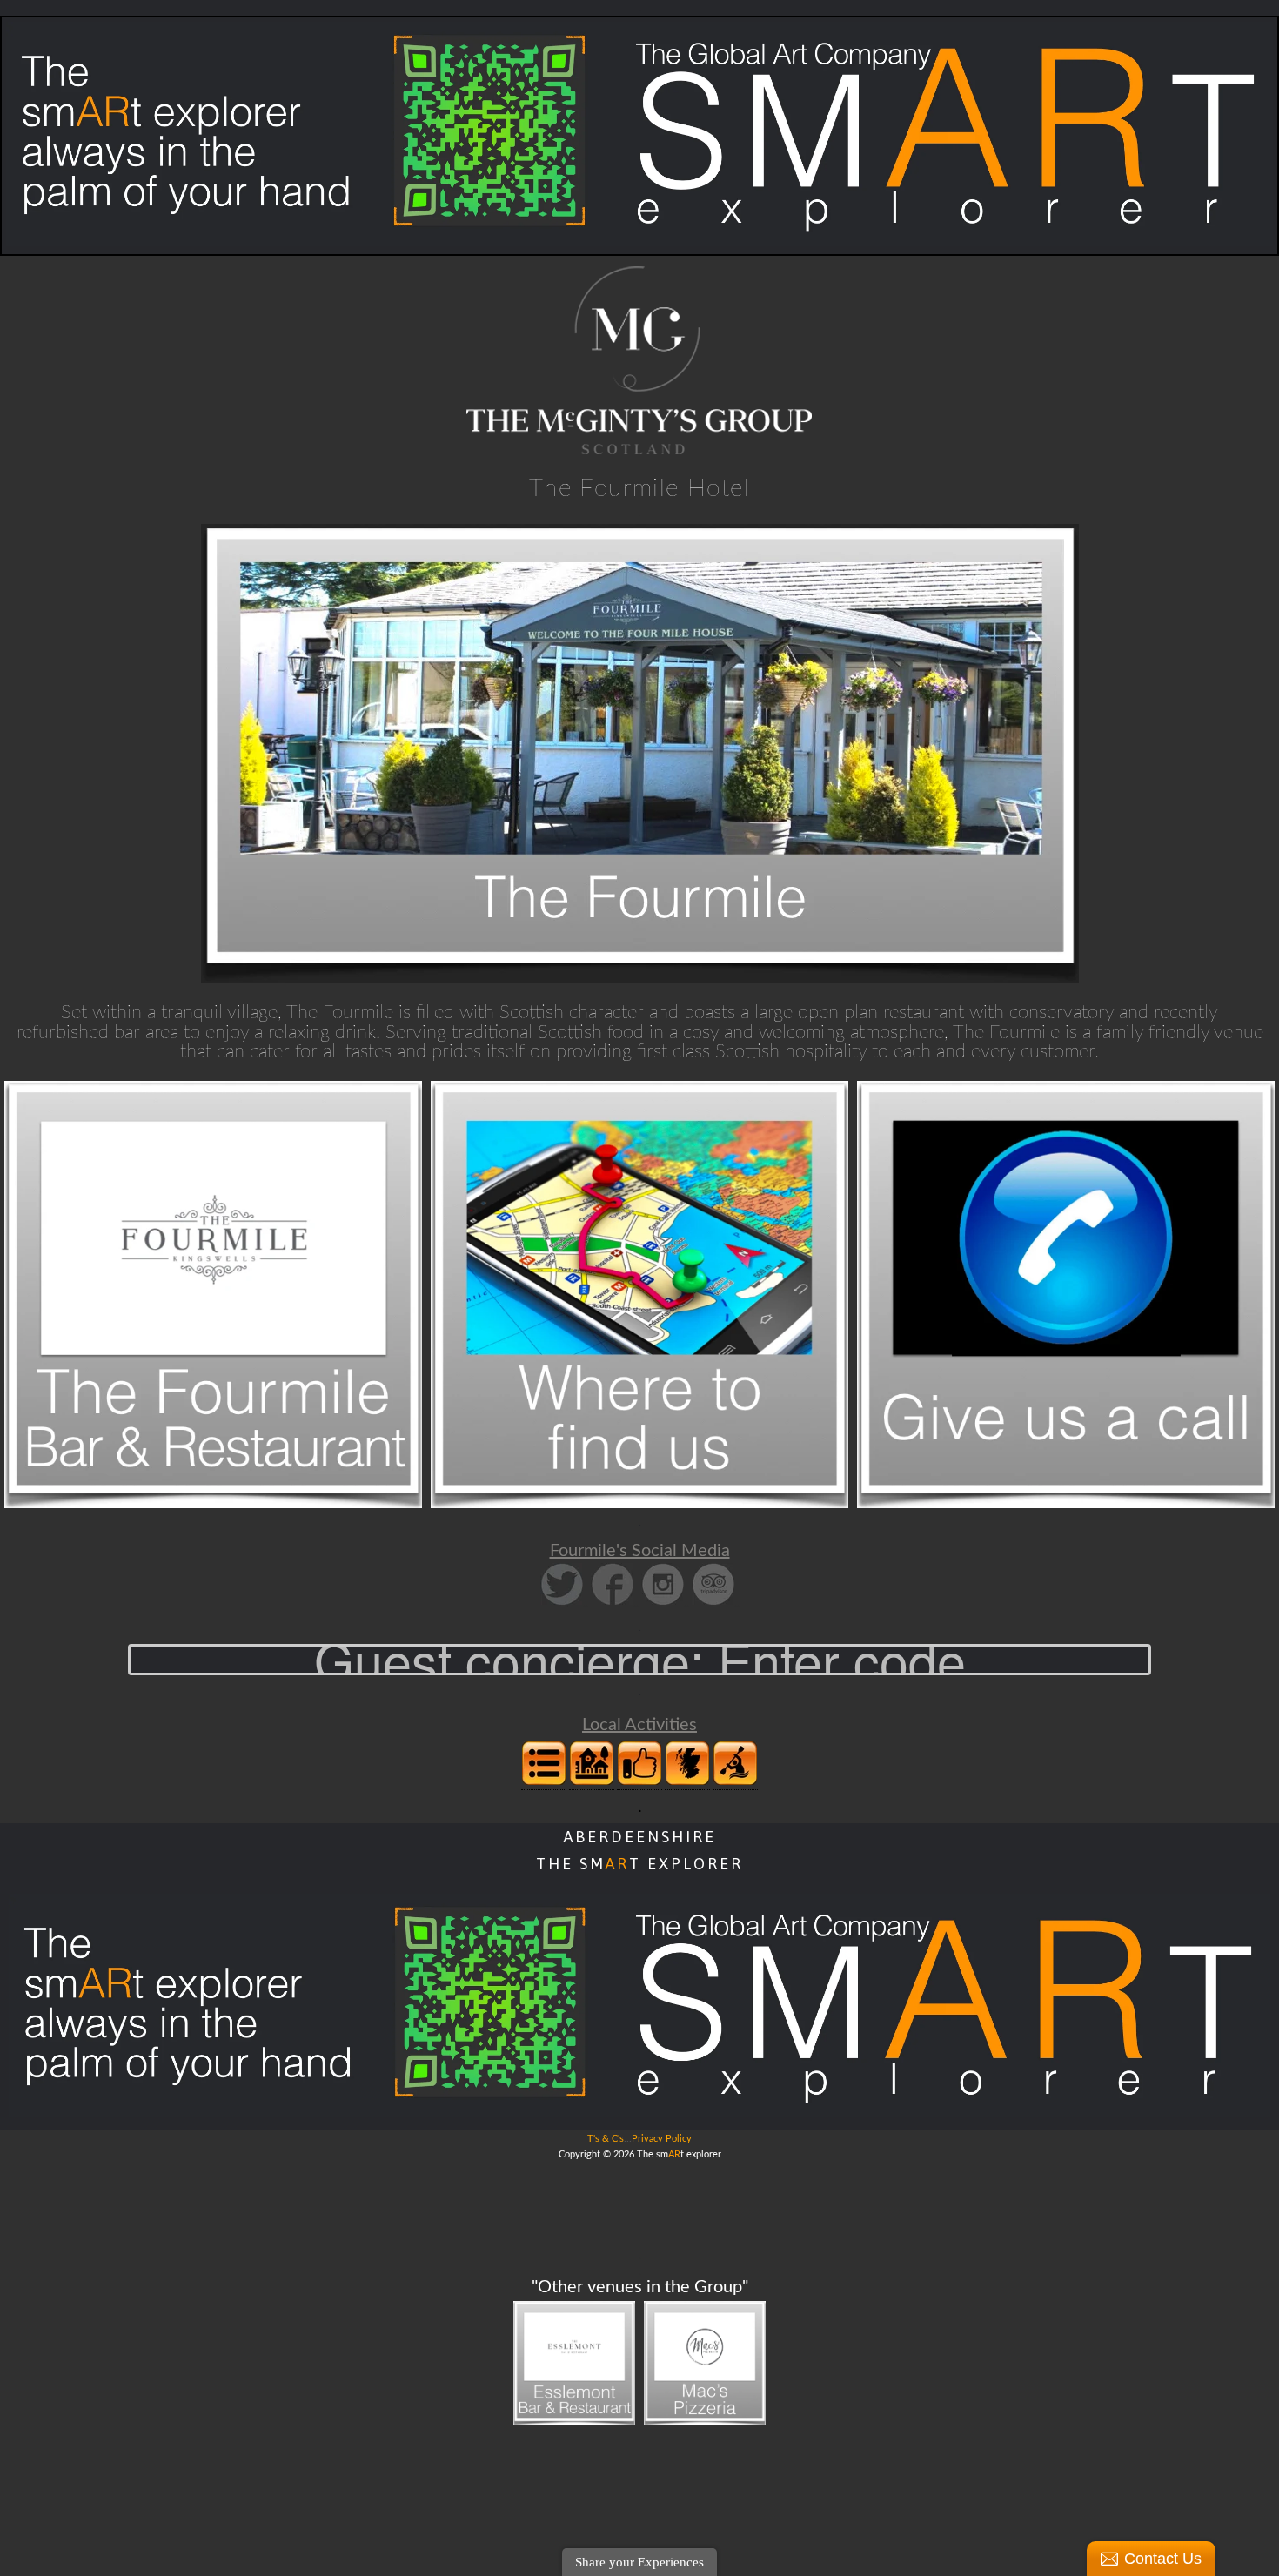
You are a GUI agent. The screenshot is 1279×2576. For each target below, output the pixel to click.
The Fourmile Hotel (639, 488)
